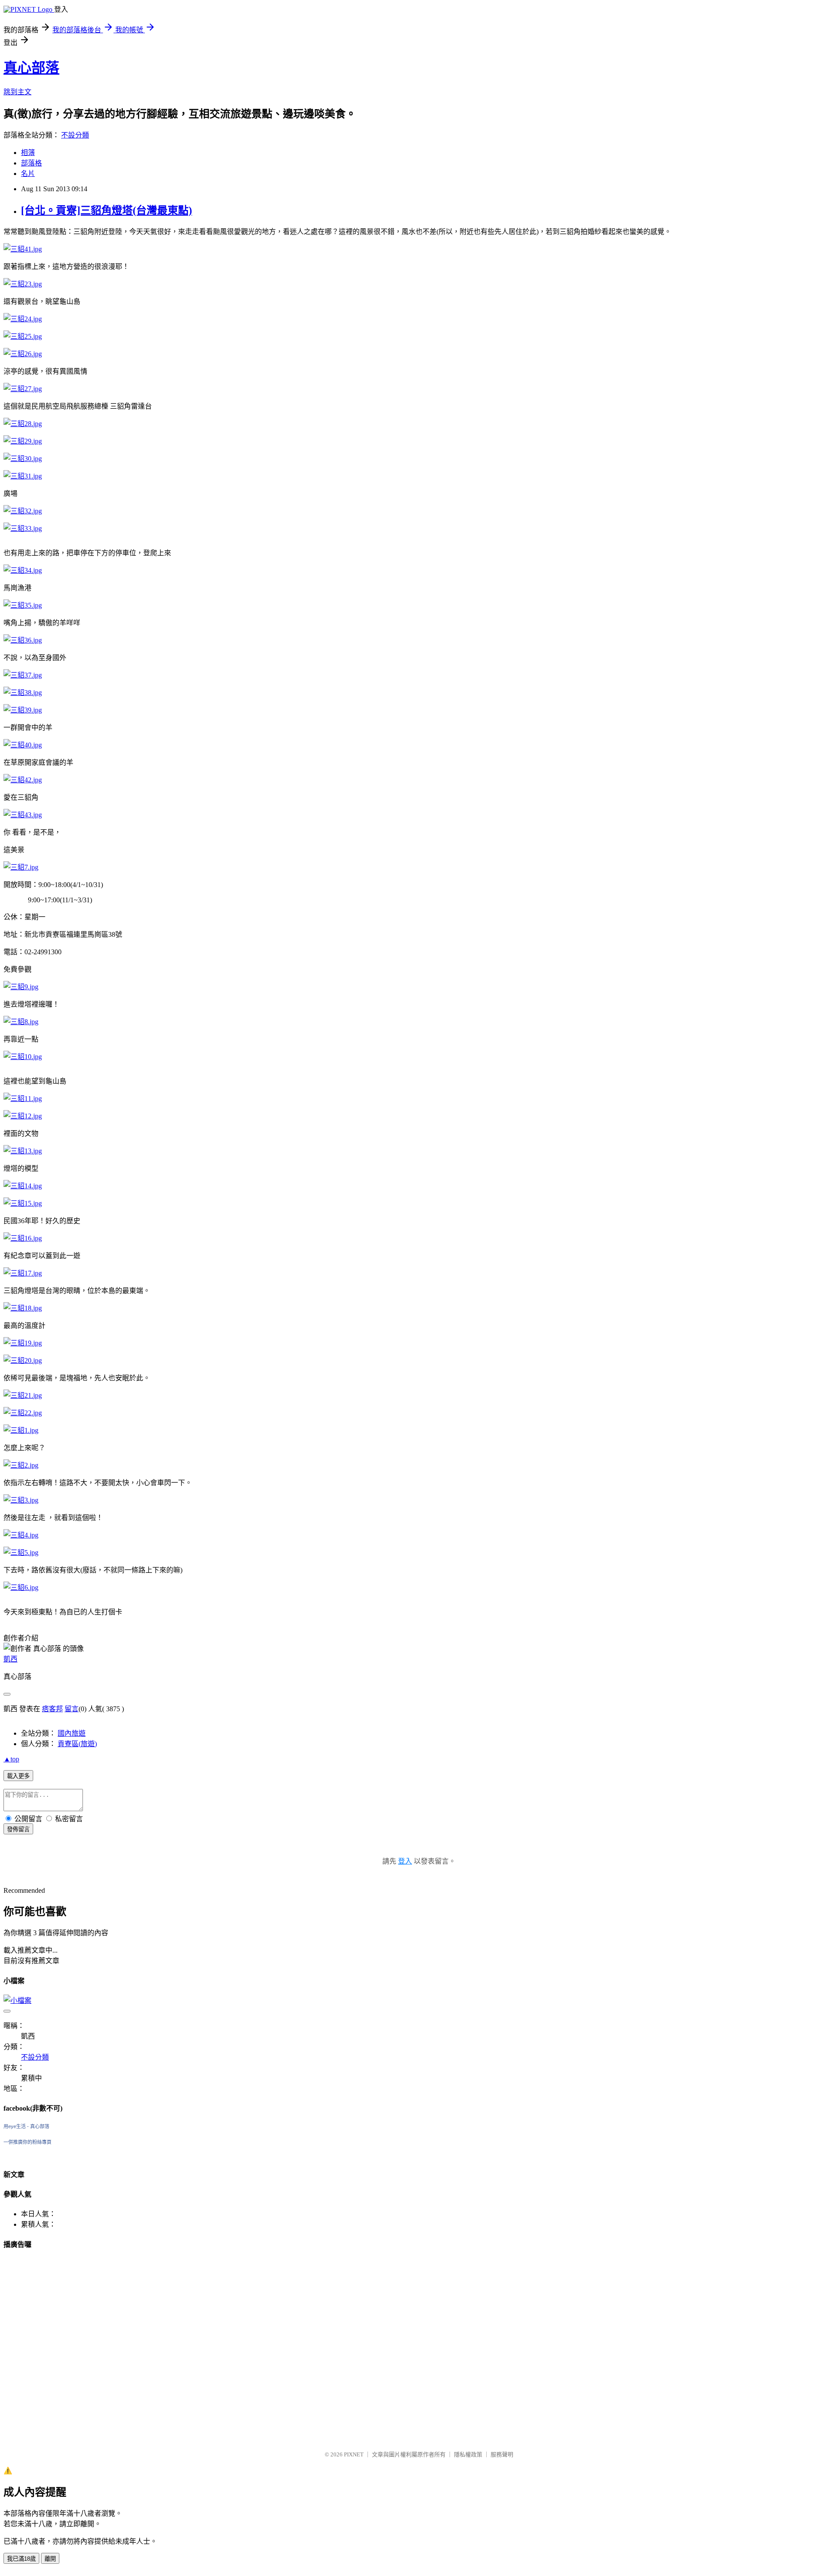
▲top (11, 1759)
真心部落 (31, 68)
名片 (28, 174)
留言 (72, 1709)
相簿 (28, 153)
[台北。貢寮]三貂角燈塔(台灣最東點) (106, 210)
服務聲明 (502, 2454)
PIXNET (354, 2454)
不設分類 (75, 135)
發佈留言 (18, 1829)
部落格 (31, 163)
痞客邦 (52, 1709)
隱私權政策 (468, 2454)
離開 (50, 2559)
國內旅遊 (72, 1733)
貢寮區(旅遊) (77, 1744)
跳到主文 (17, 92)
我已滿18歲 (21, 2559)
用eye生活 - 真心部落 (26, 2126)
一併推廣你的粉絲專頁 (27, 2142)
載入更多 (18, 1776)
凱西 (10, 1659)
